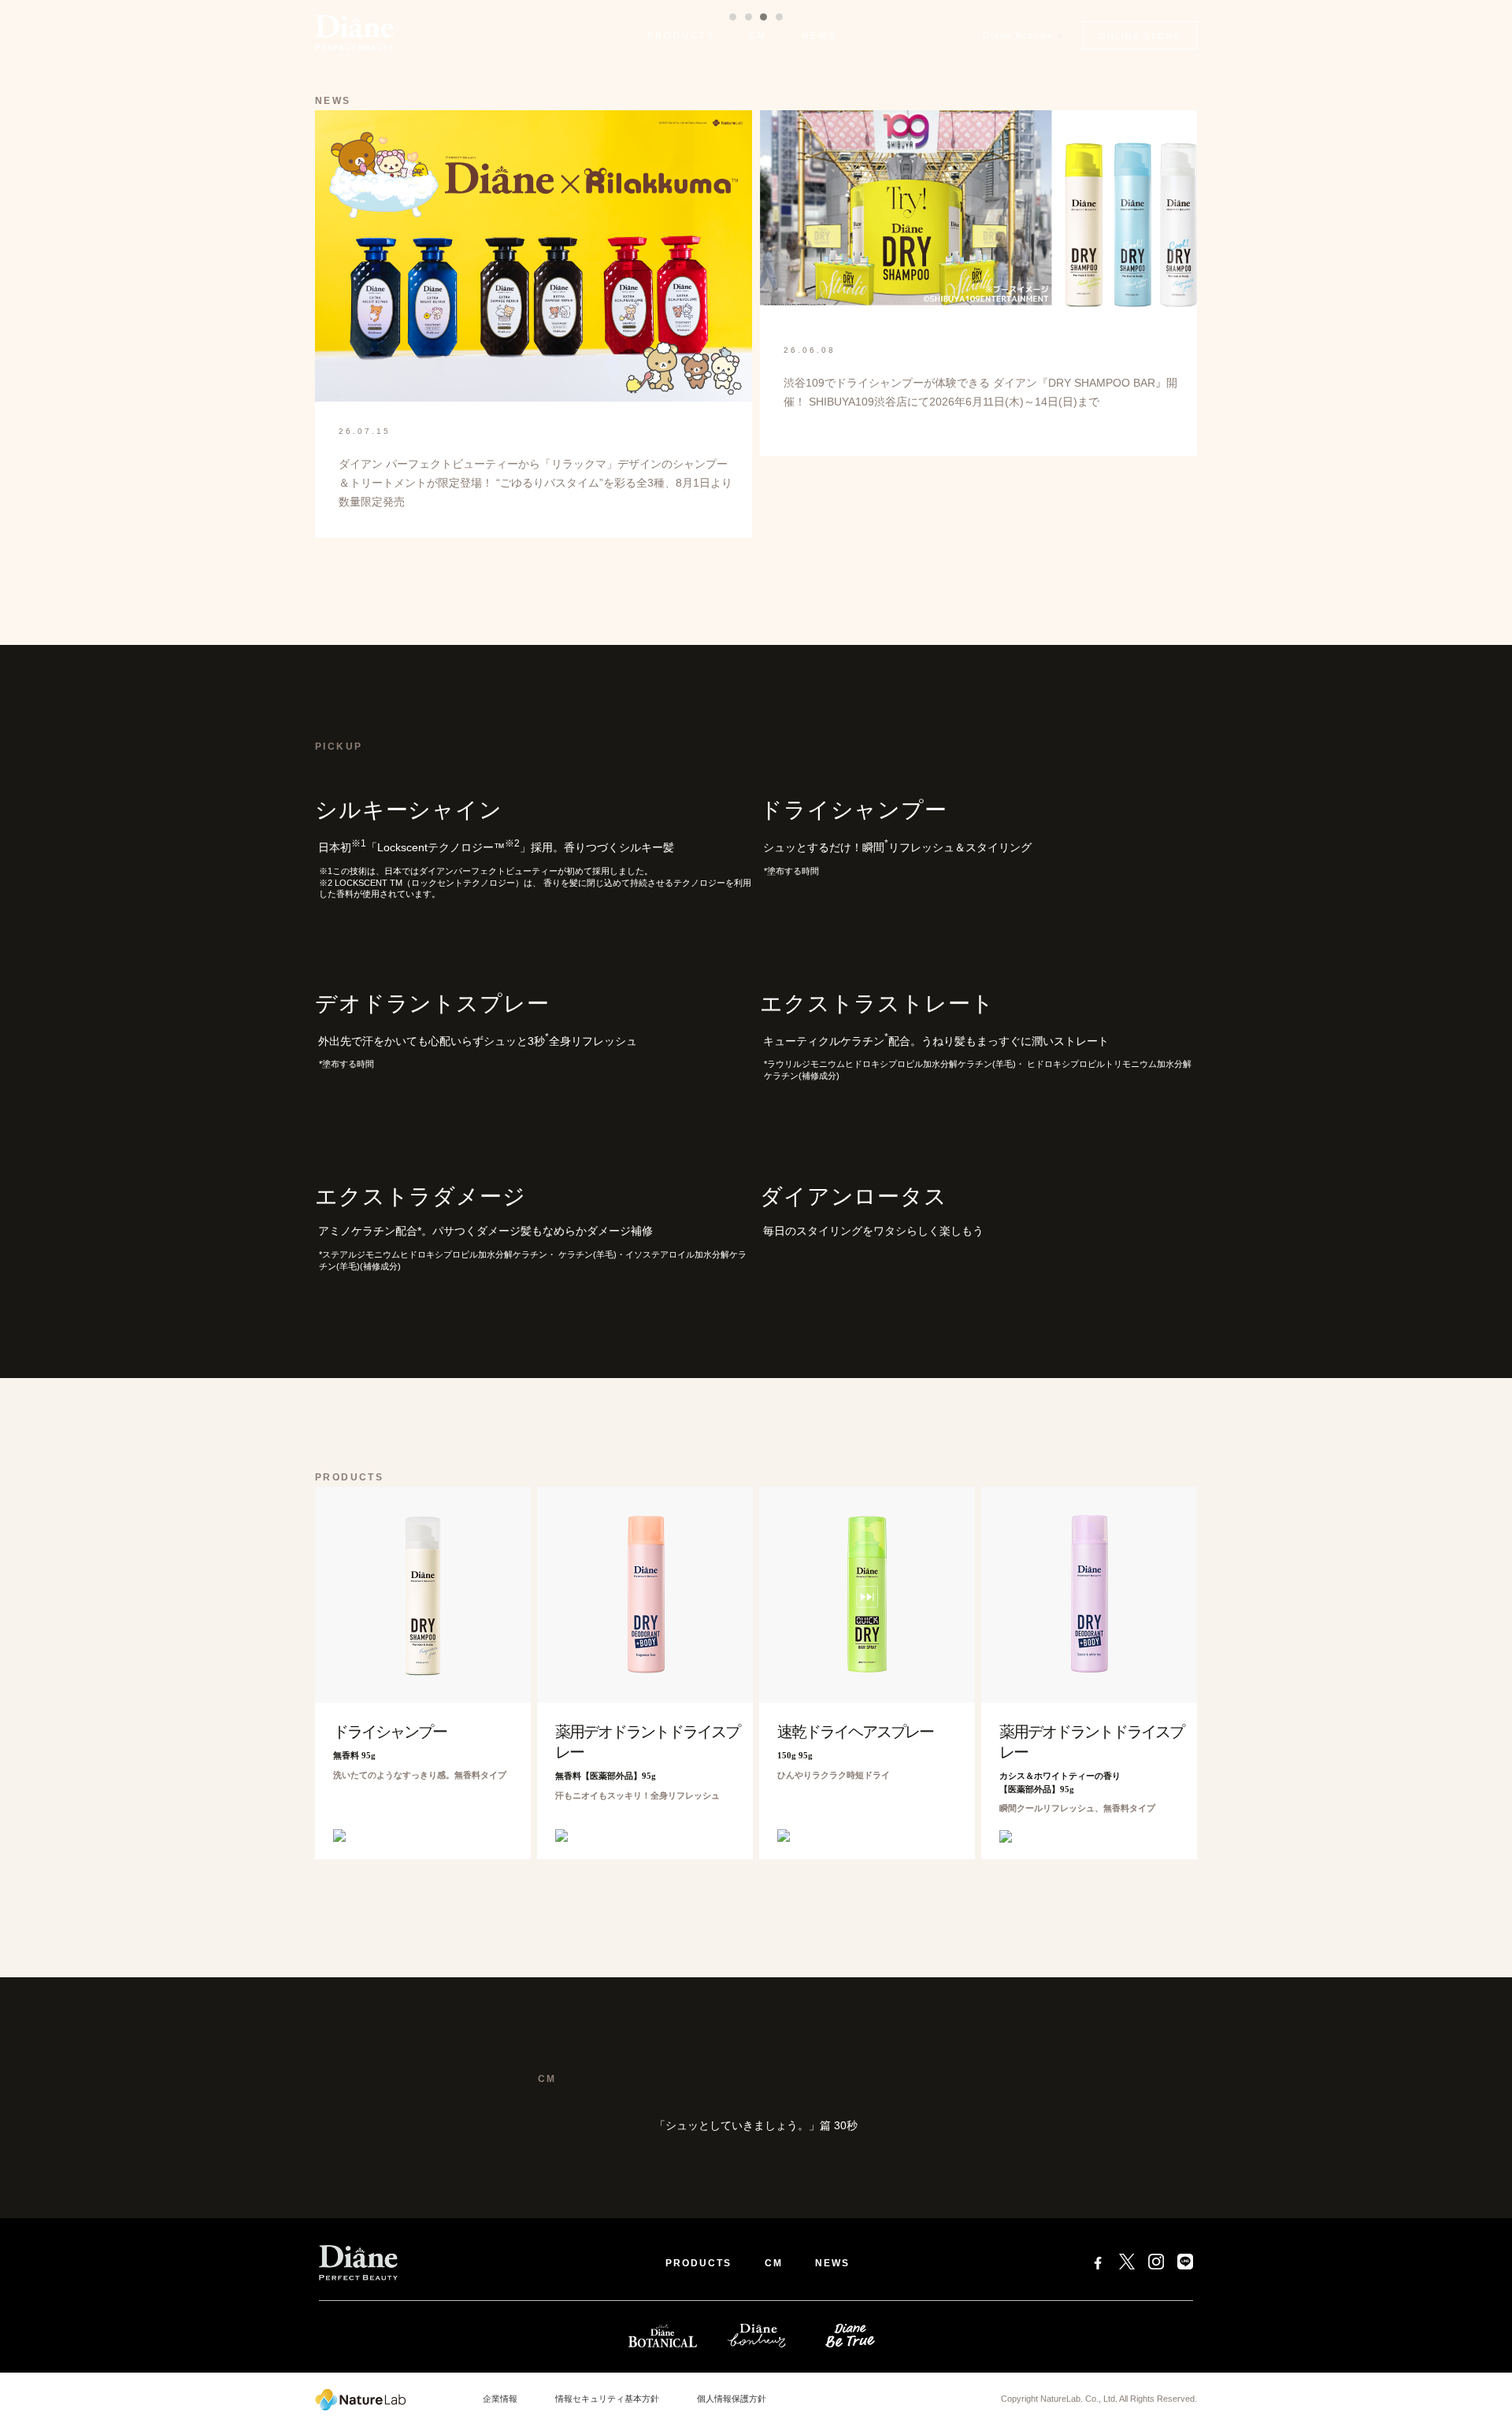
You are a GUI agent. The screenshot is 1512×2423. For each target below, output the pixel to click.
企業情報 (500, 2399)
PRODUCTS (681, 35)
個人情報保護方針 (732, 2399)
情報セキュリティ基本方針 (607, 2399)
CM (758, 35)
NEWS (819, 35)
